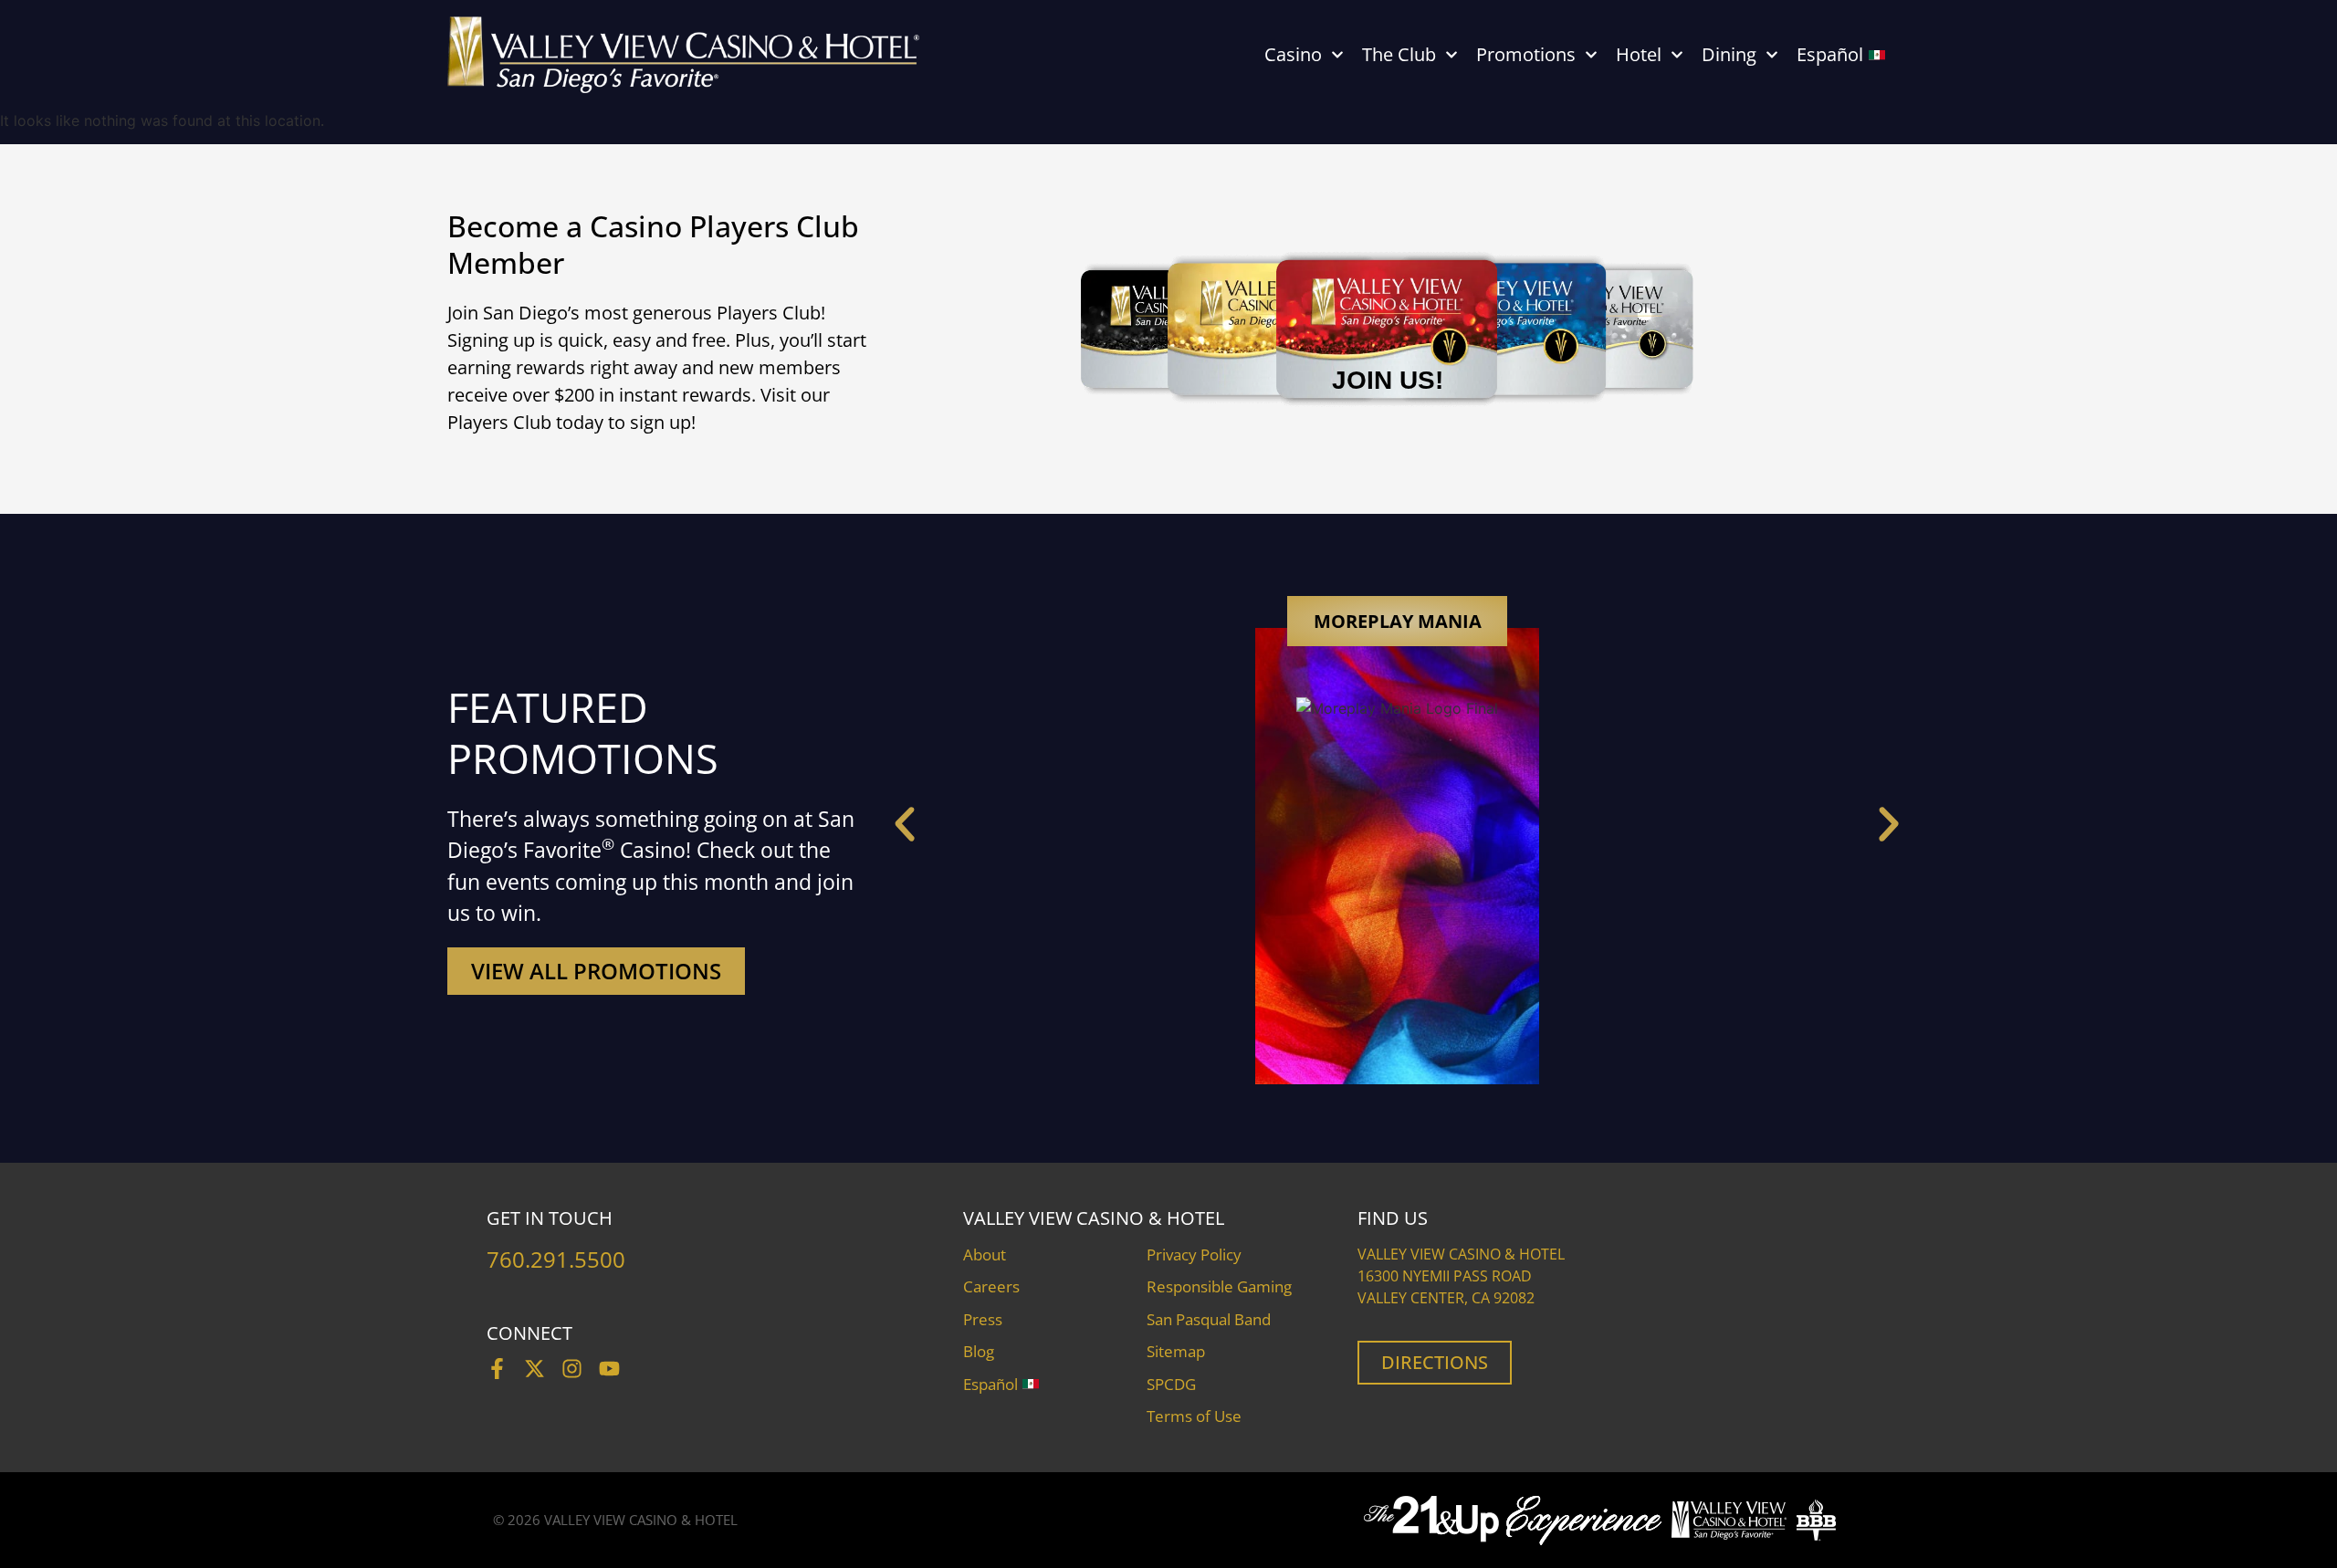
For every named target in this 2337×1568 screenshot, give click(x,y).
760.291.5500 (556, 1259)
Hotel (1639, 54)
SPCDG (1171, 1384)
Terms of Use (1194, 1416)
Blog (979, 1351)
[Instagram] (572, 1369)
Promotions (1526, 54)
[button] (905, 824)
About (985, 1254)
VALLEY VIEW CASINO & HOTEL (641, 1520)
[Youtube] (609, 1369)
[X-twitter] (534, 1369)
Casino (1293, 54)
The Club (1399, 54)
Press (983, 1319)
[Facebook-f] (497, 1369)
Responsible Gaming (1219, 1286)
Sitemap (1176, 1351)
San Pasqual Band (1209, 1319)
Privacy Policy (1194, 1254)
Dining (1729, 54)
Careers (991, 1286)
